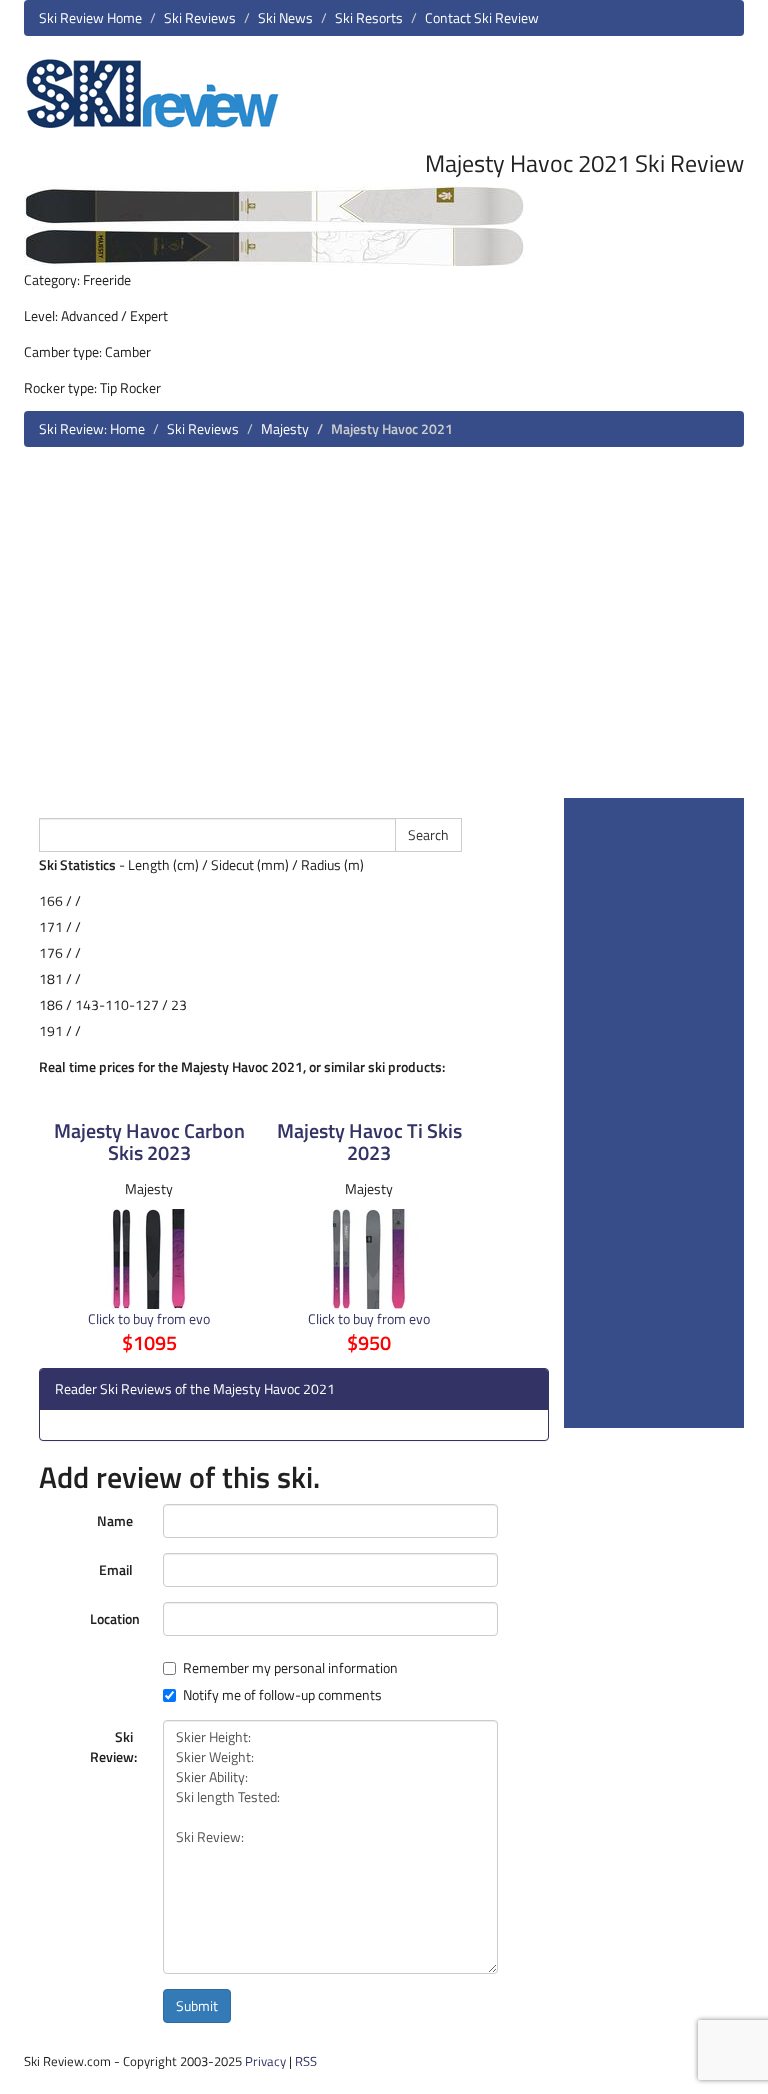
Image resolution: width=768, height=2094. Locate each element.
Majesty (285, 428)
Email (116, 1569)
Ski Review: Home (92, 428)
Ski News (285, 17)
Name (115, 1520)
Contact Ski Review (482, 17)
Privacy (265, 2061)
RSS (306, 2061)
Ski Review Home (90, 17)
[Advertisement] (384, 630)
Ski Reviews (200, 17)
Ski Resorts (369, 17)
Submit (197, 2005)
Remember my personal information (290, 1668)
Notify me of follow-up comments (282, 1695)
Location (115, 1618)
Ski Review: (113, 1746)
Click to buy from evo (149, 1318)
